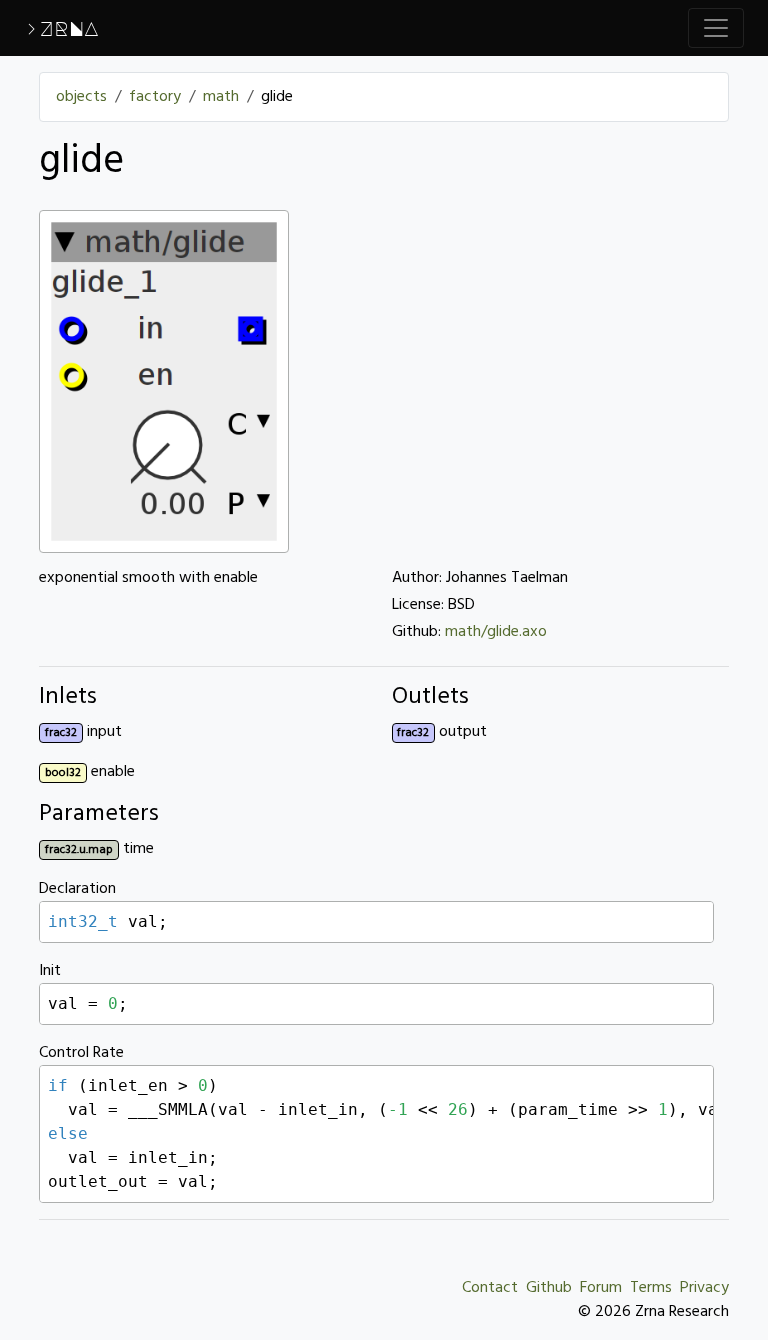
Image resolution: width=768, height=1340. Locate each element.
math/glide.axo (496, 632)
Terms (651, 1288)
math (221, 97)
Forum (601, 1288)
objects (81, 97)
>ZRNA (61, 28)
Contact (490, 1288)
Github (549, 1288)
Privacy (704, 1288)
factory (155, 97)
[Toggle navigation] (716, 28)
